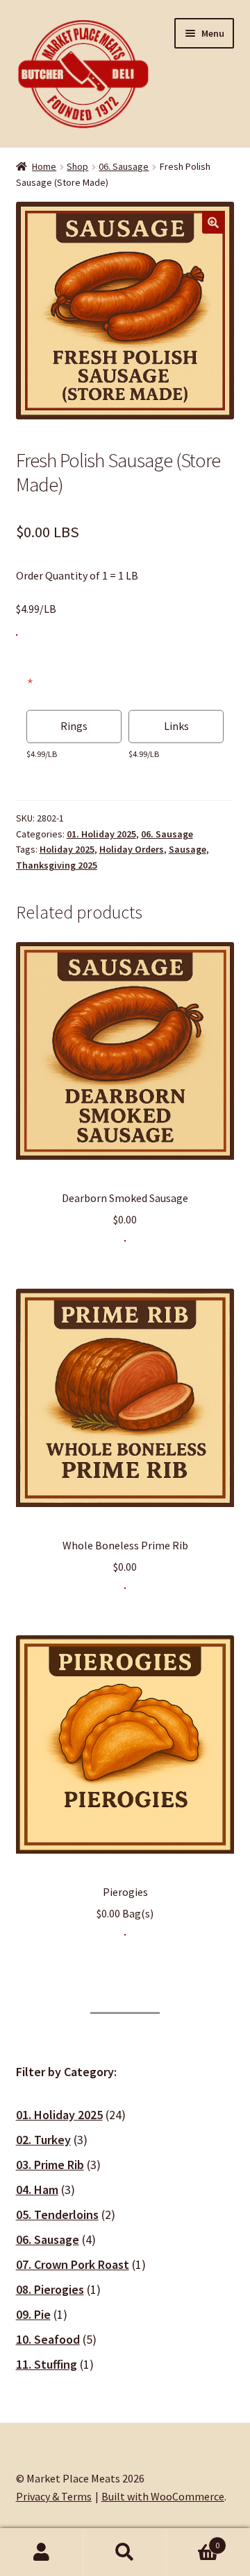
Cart (193, 2540)
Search (125, 2552)
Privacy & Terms (54, 2496)
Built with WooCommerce (163, 2496)
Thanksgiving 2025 (57, 865)
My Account (42, 2552)
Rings (74, 726)
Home (44, 166)
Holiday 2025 (67, 849)
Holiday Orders (132, 849)
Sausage (187, 849)
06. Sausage (124, 166)
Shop (77, 166)
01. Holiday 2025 (101, 834)
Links (176, 726)
